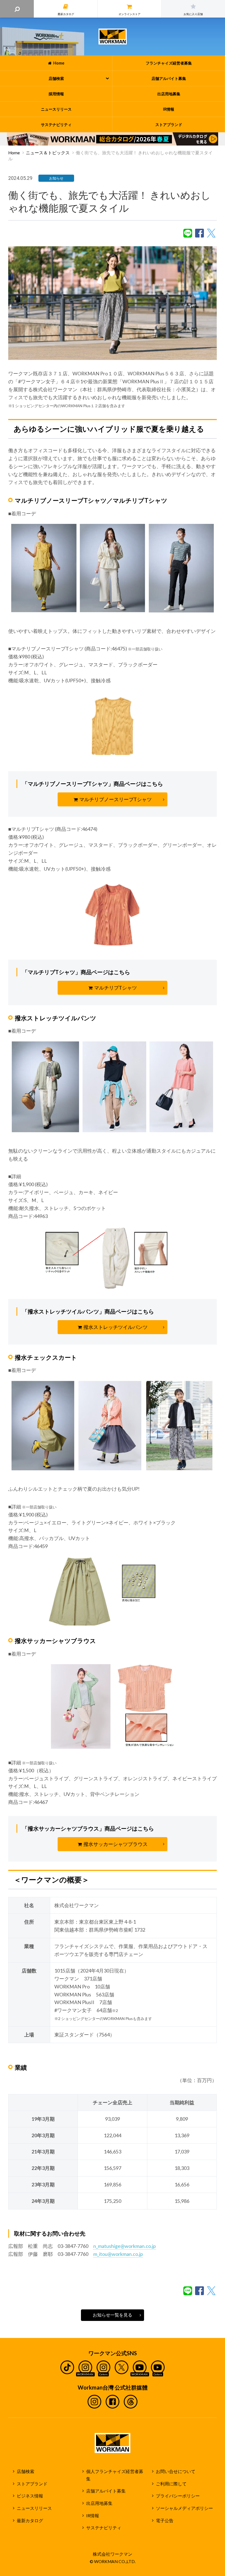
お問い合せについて (176, 2471)
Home (14, 153)
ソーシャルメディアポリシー (184, 2508)
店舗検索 (26, 2471)
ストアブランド (32, 2484)
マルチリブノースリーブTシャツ (116, 799)
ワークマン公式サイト (113, 37)
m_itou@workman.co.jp (118, 2254)
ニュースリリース (34, 2508)
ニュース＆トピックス (48, 153)
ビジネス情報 (30, 2496)
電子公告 (165, 2521)
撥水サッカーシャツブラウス (116, 1844)
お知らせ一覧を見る (113, 2315)
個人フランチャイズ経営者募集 (115, 2475)
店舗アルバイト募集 (106, 2491)
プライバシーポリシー (178, 2496)
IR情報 (93, 2516)
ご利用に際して (171, 2484)
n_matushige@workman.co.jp (125, 2246)
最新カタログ (30, 2521)
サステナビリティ (104, 2528)
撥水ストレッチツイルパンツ (116, 1327)
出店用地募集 (99, 2503)
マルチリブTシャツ (116, 988)
